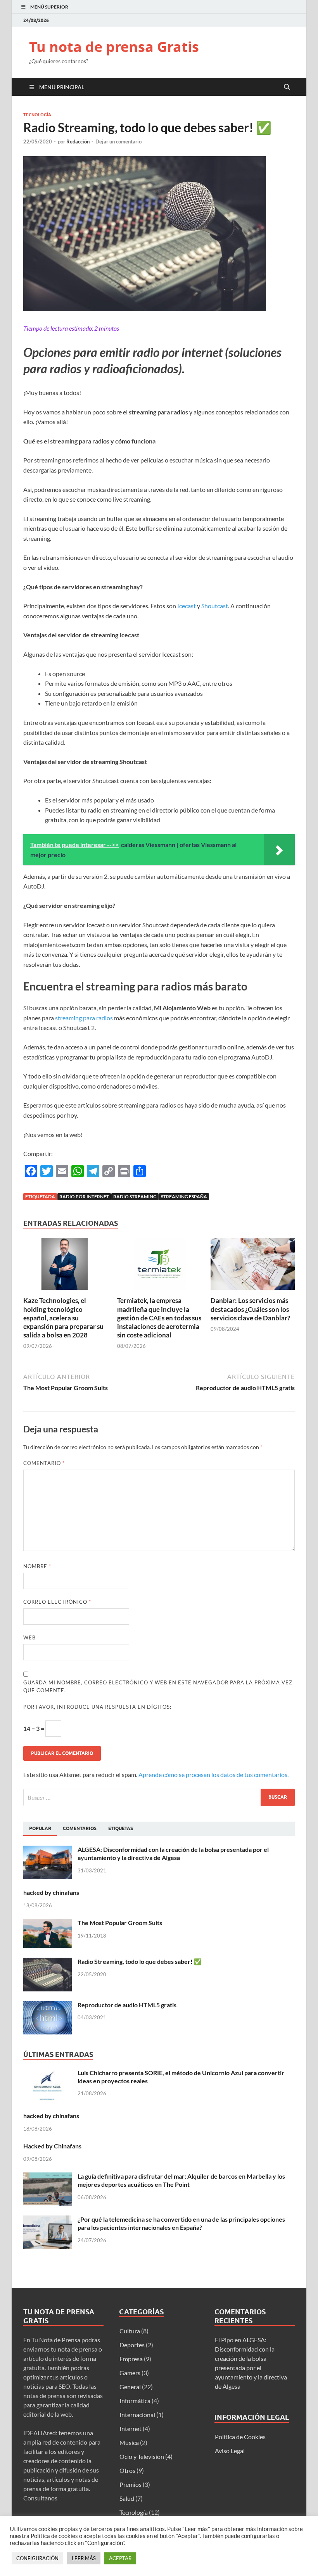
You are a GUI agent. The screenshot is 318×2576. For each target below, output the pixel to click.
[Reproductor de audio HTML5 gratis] (48, 2006)
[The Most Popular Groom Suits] (48, 1923)
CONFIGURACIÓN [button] (37, 2558)
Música (129, 2442)
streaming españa (184, 1197)
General (130, 2387)
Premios (130, 2484)
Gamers (130, 2373)
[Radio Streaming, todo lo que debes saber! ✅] (48, 1962)
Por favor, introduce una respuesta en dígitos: (97, 1707)
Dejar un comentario (118, 141)
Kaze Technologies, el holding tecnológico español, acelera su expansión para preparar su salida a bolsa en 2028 (63, 1317)
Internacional (137, 2415)
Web (29, 1637)
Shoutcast (215, 606)
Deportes (132, 2345)
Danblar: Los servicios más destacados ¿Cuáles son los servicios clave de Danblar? (250, 1309)
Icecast (187, 606)
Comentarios (80, 1828)
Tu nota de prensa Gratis (114, 47)
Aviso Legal (230, 2451)
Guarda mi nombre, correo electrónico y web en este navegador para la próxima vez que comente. (158, 1686)
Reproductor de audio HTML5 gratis (127, 2005)
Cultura (130, 2331)
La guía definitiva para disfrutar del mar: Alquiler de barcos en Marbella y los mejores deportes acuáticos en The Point (181, 2180)
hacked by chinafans (51, 1892)
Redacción (78, 141)
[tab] (40, 1829)
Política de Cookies (240, 2437)
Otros (127, 2470)
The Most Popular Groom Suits (120, 1923)
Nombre (37, 1566)
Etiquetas (121, 1828)
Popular (40, 1828)
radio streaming (135, 1197)
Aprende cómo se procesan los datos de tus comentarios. (213, 1775)
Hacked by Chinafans (52, 2146)
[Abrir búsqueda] (287, 87)
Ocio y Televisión (142, 2456)
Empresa (131, 2359)
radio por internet (84, 1197)
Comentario (44, 1463)
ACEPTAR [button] (120, 2558)
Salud (127, 2498)
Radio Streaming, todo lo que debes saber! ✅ (140, 1961)
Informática (135, 2401)
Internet (130, 2428)
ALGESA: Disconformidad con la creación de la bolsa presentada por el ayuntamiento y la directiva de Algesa (173, 1853)
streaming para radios (84, 1018)
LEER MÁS (84, 2558)
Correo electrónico (57, 1602)
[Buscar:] (159, 1797)
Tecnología (37, 115)
